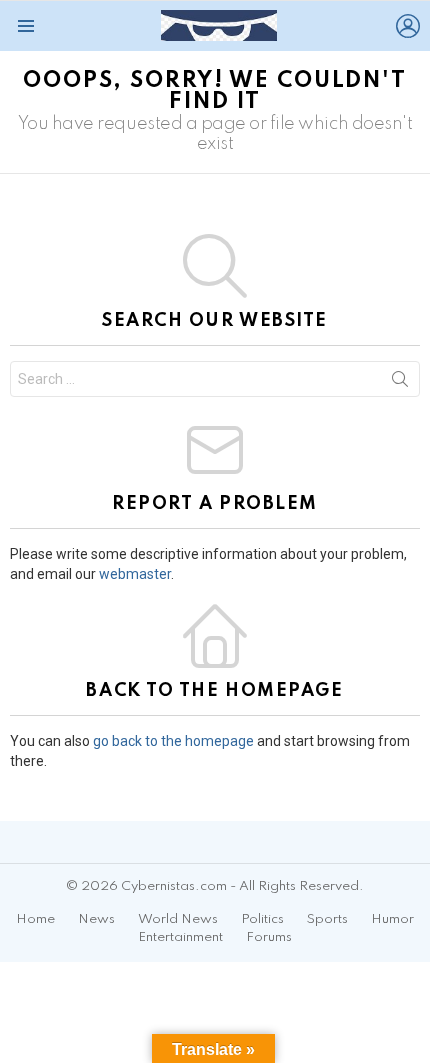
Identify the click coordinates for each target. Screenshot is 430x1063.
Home (35, 919)
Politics (262, 919)
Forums (269, 937)
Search (400, 383)
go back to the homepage (173, 741)
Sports (327, 919)
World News (178, 919)
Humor (392, 919)
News (96, 919)
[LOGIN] (408, 26)
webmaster (135, 574)
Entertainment (180, 937)
